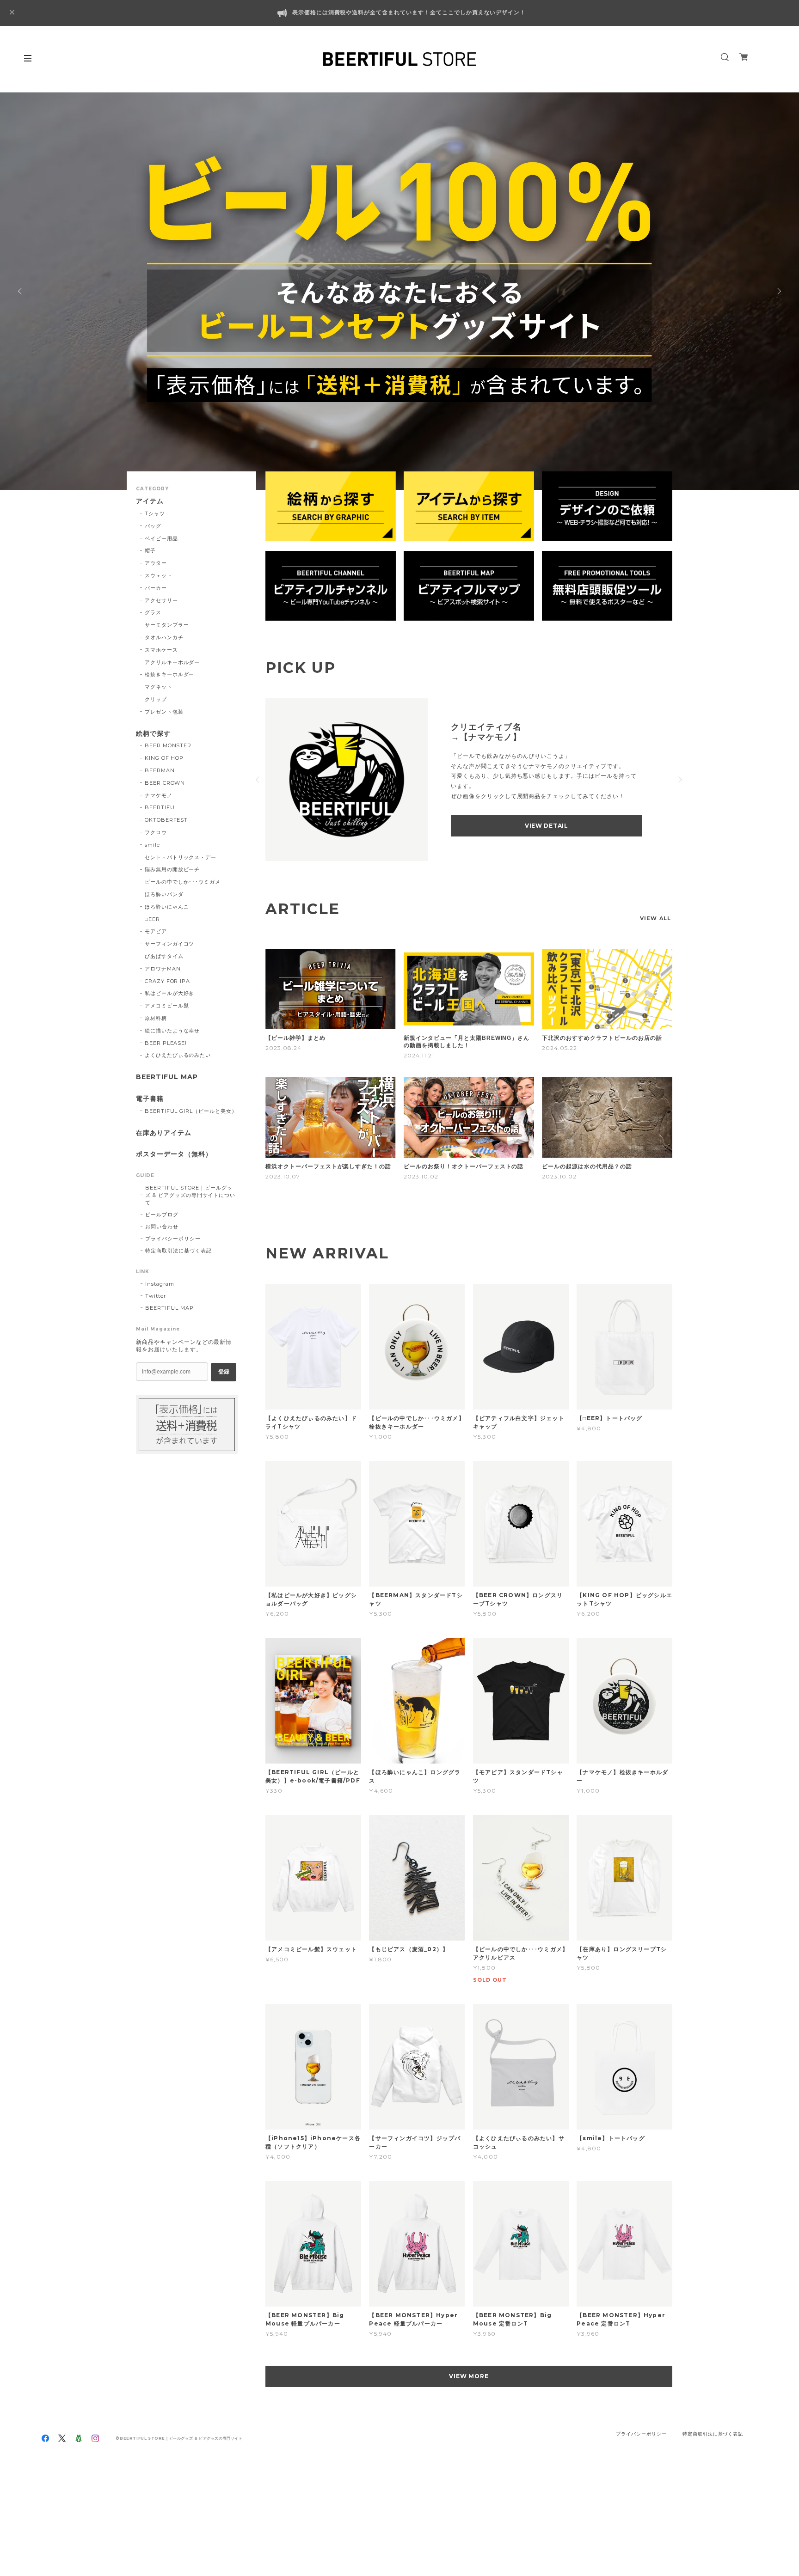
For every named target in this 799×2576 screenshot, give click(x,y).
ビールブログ (162, 1215)
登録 (224, 1372)
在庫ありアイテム (164, 1133)
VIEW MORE (469, 2376)
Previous (21, 291)
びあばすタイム (164, 956)
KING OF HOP (164, 758)
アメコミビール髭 (167, 1006)
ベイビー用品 (161, 538)
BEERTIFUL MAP (167, 1077)
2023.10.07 (283, 1176)
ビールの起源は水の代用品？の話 (587, 1166)
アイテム (150, 501)
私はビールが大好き (170, 993)
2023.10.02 (421, 1176)
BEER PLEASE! (166, 1043)
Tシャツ (155, 513)
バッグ (153, 526)
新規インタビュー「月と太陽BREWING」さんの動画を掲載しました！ (467, 1042)
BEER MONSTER (168, 745)
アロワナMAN (163, 969)
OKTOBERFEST (166, 820)
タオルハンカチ (164, 637)
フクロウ (156, 832)
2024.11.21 (419, 1055)
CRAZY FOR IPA (167, 981)
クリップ (156, 699)
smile (152, 845)
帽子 (150, 550)
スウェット (159, 575)
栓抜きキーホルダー (170, 674)
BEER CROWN (165, 783)
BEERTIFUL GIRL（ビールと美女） (191, 1111)
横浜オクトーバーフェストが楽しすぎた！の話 (328, 1166)
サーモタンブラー (167, 625)
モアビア (156, 931)
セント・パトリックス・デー (181, 857)
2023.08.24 (283, 1048)
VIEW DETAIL (547, 826)
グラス (153, 612)
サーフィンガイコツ (170, 944)
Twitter (156, 1296)
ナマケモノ (159, 795)
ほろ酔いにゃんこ (167, 907)
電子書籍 (150, 1099)
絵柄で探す (153, 734)
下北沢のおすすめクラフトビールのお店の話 (602, 1038)
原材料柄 (156, 1018)
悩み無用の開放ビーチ (172, 869)
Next (778, 291)
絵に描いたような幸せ (172, 1031)
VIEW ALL (655, 918)
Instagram (160, 1284)
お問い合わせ (162, 1227)
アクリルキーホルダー (172, 662)
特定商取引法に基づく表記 (178, 1251)
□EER (152, 919)
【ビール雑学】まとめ (295, 1038)
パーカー (156, 588)
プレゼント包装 (164, 712)
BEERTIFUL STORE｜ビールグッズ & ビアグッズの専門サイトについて (190, 1195)
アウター (156, 563)
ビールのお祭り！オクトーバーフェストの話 (464, 1166)
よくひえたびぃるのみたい (178, 1055)
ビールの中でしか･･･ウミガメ (183, 882)
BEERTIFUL (161, 807)
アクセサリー (161, 600)
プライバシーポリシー (173, 1239)
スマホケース (161, 650)
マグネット (159, 687)
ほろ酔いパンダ (164, 894)
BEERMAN (160, 770)
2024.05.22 (559, 1048)
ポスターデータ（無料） (174, 1154)
